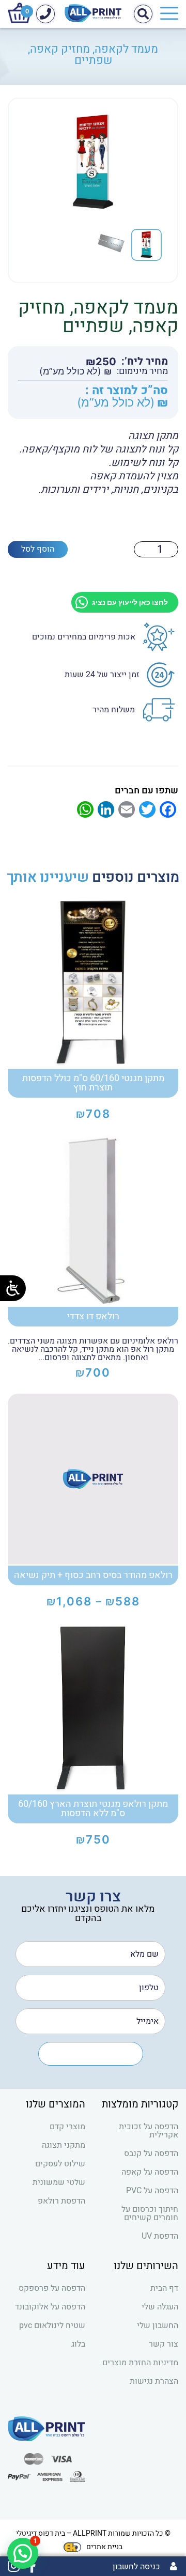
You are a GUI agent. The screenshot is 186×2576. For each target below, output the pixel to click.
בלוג (78, 2344)
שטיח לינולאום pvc (52, 2325)
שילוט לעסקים (60, 2164)
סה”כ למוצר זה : (127, 391)
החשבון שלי (158, 2325)
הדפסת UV (160, 2236)
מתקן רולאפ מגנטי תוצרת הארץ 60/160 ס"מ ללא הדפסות (93, 1809)
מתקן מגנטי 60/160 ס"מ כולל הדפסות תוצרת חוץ (93, 1083)
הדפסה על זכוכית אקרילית (149, 2131)
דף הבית (164, 2288)
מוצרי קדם (67, 2127)
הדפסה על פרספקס (52, 2288)
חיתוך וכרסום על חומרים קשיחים (150, 2213)
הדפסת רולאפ (61, 2201)
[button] (23, 2553)
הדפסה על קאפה (150, 2172)
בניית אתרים (104, 2547)
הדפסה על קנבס (151, 2153)
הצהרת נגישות (154, 2381)
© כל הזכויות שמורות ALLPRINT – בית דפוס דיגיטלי (93, 2533)
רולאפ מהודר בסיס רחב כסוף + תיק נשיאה (93, 1575)
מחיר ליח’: (145, 362)
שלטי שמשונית (59, 2182)
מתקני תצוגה (64, 2145)
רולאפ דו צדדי (93, 1316)
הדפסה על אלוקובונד (50, 2307)
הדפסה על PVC (152, 2191)
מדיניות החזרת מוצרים (140, 2363)
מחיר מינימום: (142, 371)
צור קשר (164, 2344)
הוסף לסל (38, 549)
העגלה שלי (160, 2307)
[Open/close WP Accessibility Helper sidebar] (13, 1288)
